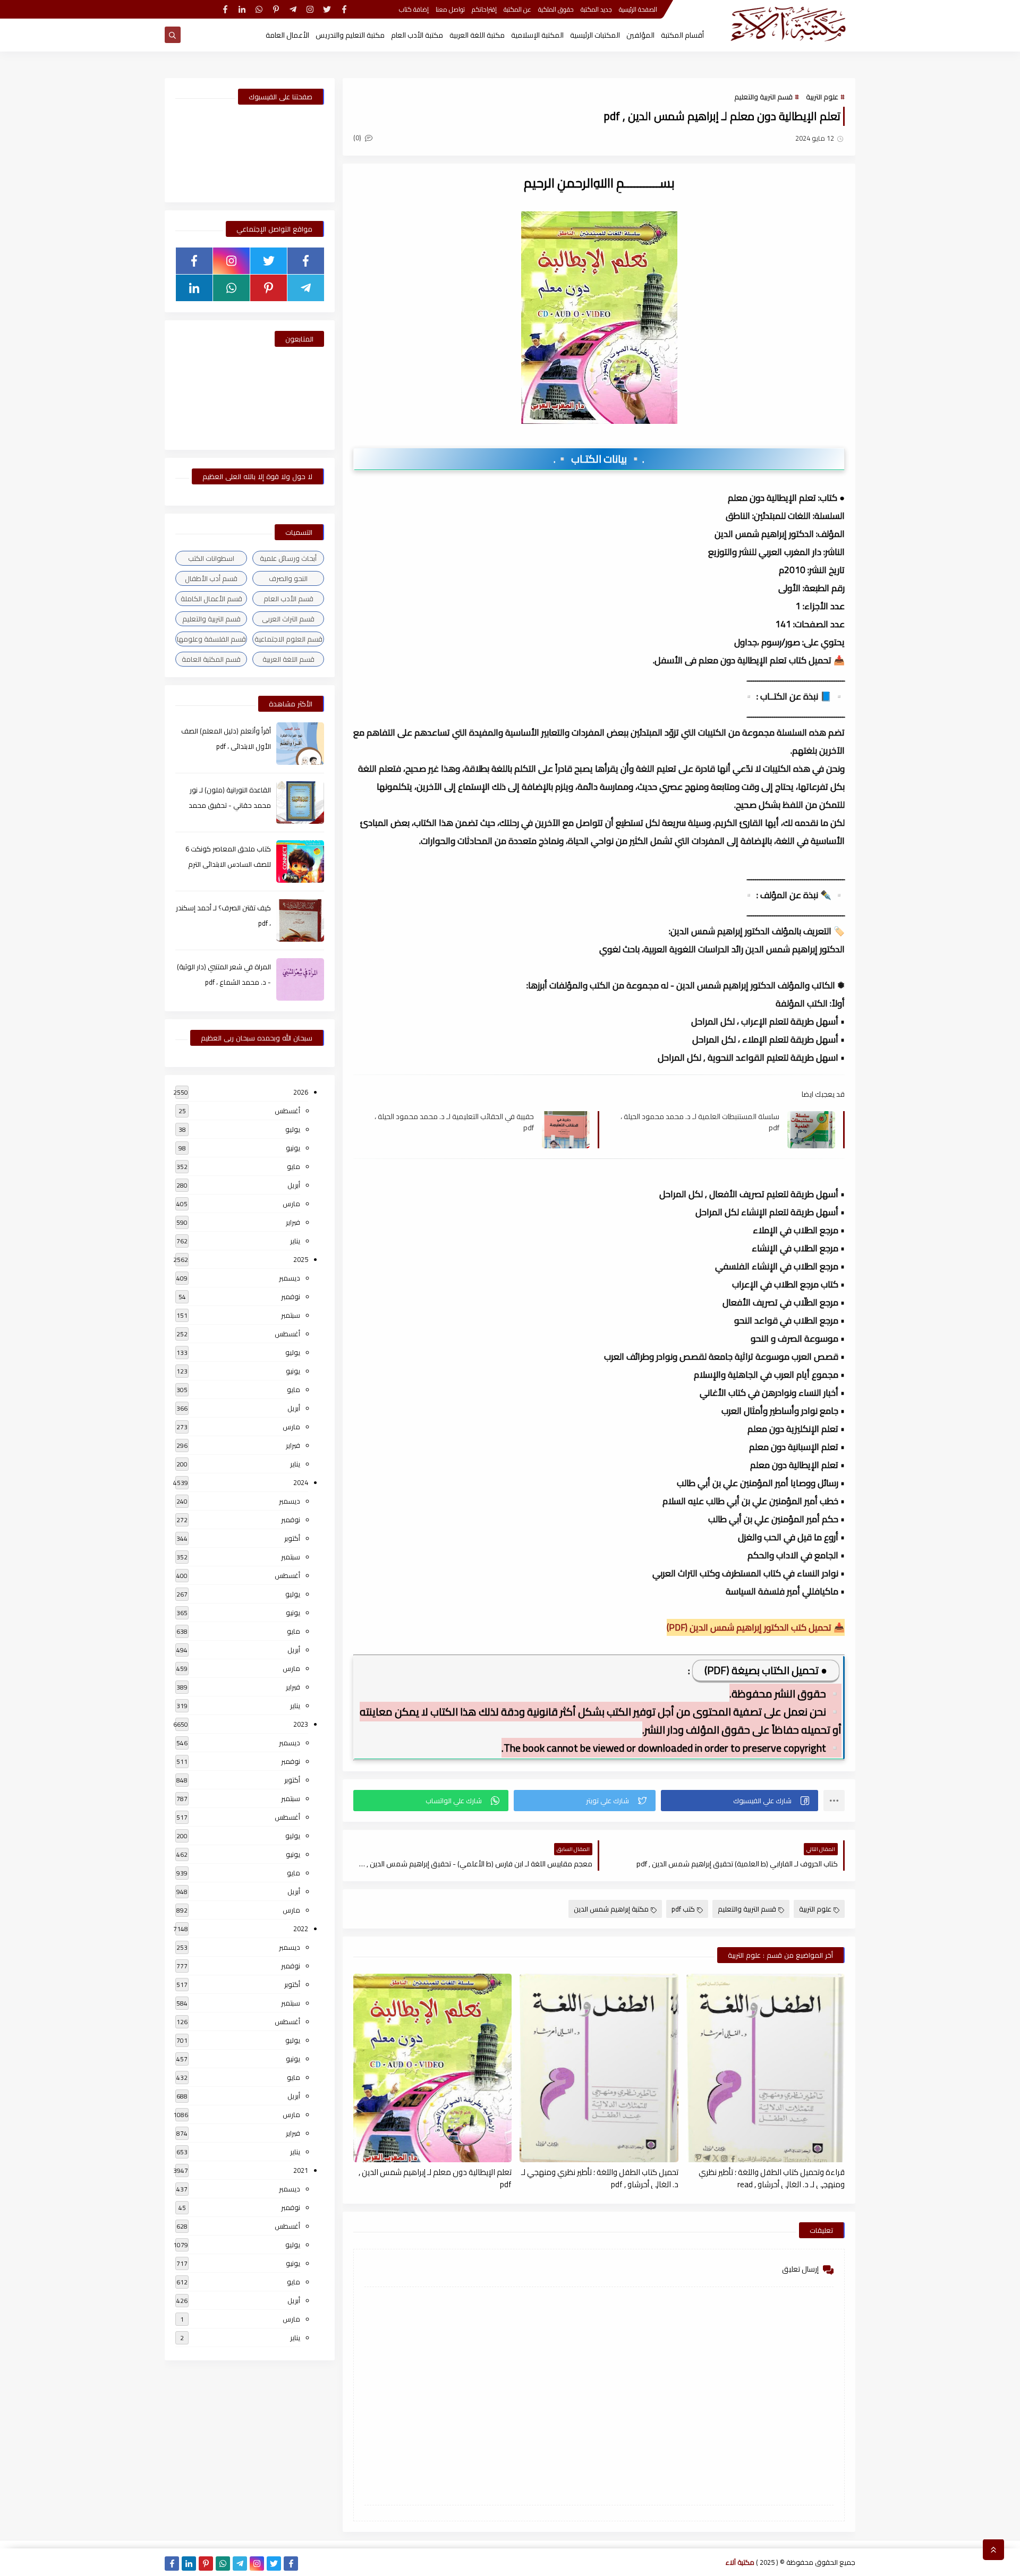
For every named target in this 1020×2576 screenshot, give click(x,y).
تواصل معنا (450, 9)
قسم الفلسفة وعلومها (211, 639)
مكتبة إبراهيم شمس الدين (611, 1909)
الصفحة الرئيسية (638, 9)
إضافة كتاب (414, 9)
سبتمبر (291, 1315)
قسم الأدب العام (288, 599)
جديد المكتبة (596, 9)
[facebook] (344, 9)
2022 (301, 1929)
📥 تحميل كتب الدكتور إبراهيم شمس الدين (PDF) (756, 1627)
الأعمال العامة (287, 35)
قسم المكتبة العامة (211, 659)
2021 (301, 2170)
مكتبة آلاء (740, 2562)
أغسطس (287, 1111)
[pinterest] (276, 9)
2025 (301, 1259)
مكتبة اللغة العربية (477, 35)
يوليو (293, 1129)
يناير (295, 1241)
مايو (294, 1166)
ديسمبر (290, 1278)
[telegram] (293, 9)
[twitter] (327, 9)
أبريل (294, 1185)
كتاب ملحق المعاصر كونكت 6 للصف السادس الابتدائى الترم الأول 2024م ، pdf (228, 864)
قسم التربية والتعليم (763, 97)
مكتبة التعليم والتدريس (350, 35)
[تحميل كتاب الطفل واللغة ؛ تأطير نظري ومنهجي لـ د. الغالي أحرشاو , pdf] (599, 2068)
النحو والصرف (288, 578)
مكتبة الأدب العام (417, 35)
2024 (301, 1482)
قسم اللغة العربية (288, 659)
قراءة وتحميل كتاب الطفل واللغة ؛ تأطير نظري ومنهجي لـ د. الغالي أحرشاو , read (772, 2178)
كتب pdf (683, 1909)
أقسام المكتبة (682, 35)
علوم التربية (822, 97)
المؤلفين (640, 35)
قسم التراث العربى (288, 619)
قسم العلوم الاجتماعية (288, 639)
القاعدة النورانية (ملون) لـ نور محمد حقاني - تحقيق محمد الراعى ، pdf (230, 805)
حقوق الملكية (556, 9)
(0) (358, 138)
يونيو (293, 1148)
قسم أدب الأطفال (211, 578)
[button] (739, 1801)
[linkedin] (242, 9)
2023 (301, 1724)
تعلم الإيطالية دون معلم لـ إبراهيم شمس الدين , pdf (435, 2178)
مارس (291, 1204)
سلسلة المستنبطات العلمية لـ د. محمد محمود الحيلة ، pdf (700, 1122)
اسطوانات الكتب (211, 558)
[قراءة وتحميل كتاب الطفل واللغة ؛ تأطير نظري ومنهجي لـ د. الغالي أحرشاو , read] (766, 2068)
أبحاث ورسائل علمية (288, 558)
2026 (301, 1092)
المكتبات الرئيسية (595, 35)
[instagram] (310, 9)
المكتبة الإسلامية (537, 35)
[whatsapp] (259, 9)
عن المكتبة (517, 9)
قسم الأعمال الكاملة (211, 599)
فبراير (293, 1222)
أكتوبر (292, 1538)
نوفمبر (291, 1296)
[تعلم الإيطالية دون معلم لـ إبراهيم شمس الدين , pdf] (432, 2068)
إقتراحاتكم (484, 9)
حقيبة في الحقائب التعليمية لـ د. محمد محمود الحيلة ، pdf (454, 1122)
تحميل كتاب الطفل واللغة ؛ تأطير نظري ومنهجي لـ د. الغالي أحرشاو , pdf (600, 2178)
